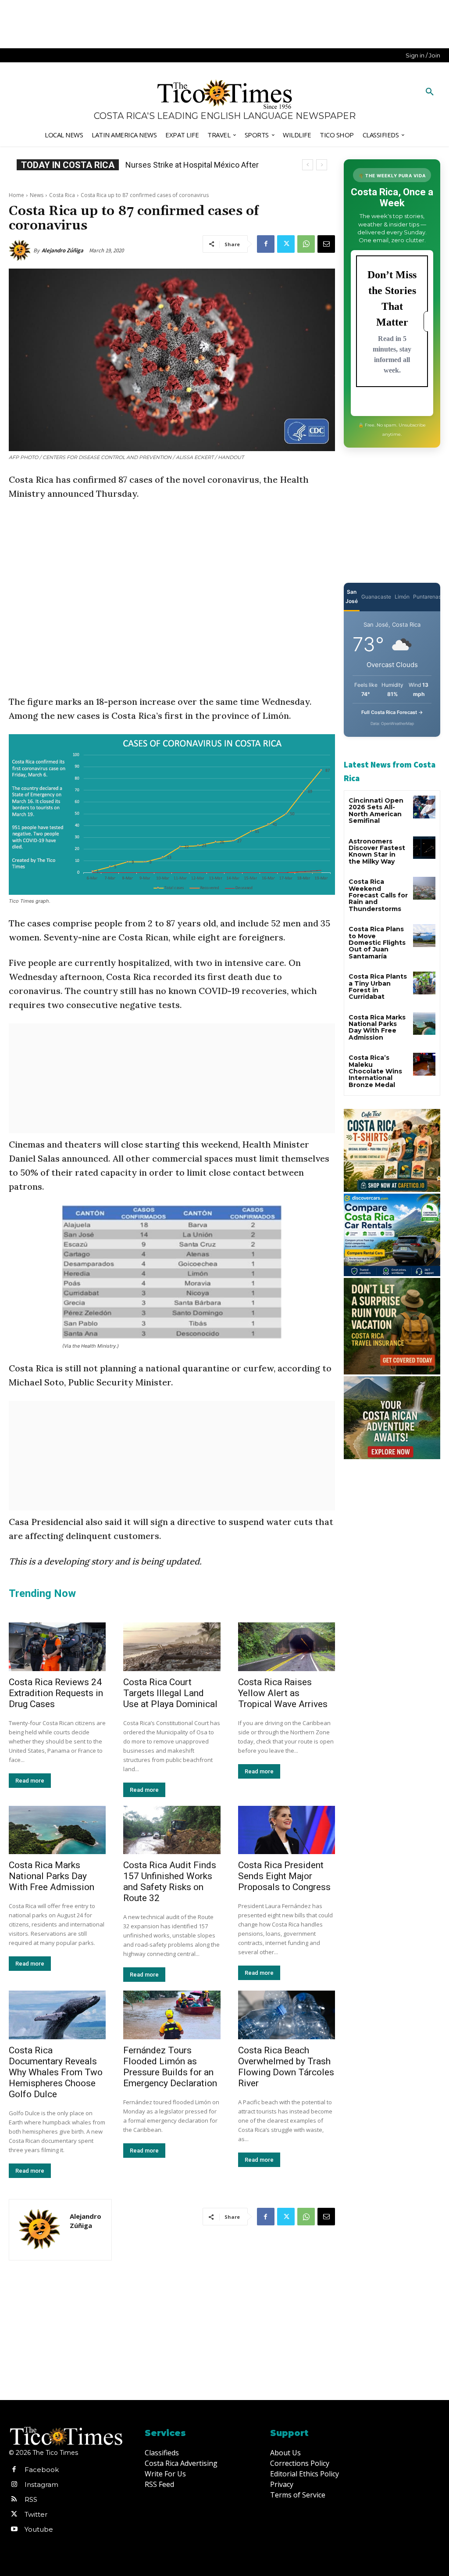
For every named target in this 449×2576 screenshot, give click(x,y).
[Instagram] (14, 2485)
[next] (322, 165)
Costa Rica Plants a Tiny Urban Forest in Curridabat (378, 987)
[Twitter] (286, 244)
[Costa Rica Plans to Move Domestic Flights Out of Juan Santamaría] (424, 935)
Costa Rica (62, 195)
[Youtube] (14, 2529)
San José (352, 596)
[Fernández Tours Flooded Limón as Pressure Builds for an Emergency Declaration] (172, 2015)
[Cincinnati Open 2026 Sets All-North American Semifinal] (424, 807)
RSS (31, 2499)
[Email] (326, 244)
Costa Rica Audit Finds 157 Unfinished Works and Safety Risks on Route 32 (170, 1882)
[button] (430, 92)
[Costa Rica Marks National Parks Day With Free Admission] (57, 1830)
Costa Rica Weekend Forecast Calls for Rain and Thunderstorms (378, 895)
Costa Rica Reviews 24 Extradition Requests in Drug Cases (56, 1693)
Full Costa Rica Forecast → (392, 712)
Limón (402, 597)
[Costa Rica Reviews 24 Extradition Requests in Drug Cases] (57, 1647)
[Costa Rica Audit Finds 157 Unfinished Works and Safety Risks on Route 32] (172, 1830)
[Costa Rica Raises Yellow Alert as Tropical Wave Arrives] (287, 1647)
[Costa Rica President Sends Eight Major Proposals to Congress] (287, 1830)
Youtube (39, 2529)
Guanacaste (376, 597)
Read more (30, 1781)
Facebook (42, 2470)
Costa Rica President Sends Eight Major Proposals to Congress (284, 1876)
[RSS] (14, 2500)
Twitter (36, 2514)
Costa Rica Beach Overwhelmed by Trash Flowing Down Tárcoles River (286, 2067)
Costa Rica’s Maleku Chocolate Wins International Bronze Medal (375, 1071)
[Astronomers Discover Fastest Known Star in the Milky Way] (424, 848)
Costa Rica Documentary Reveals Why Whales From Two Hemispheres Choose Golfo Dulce (56, 2072)
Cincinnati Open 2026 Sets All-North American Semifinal (376, 811)
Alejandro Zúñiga (62, 250)
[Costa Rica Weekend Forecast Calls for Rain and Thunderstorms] (424, 888)
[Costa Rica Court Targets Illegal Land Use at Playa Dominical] (172, 1647)
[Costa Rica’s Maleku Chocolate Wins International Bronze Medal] (424, 1064)
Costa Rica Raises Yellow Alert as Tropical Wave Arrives (283, 1693)
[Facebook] (266, 244)
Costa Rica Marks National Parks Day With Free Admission (52, 1876)
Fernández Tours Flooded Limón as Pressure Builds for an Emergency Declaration (170, 2067)
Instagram (41, 2485)
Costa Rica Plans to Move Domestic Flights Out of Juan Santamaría (377, 943)
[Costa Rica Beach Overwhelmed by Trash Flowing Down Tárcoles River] (287, 2015)
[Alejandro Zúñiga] (21, 251)
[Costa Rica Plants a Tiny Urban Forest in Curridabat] (424, 983)
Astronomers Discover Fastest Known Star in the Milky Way (377, 851)
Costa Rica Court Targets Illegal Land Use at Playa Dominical (170, 1693)
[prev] (308, 165)
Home (16, 195)
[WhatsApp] (306, 244)
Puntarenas (427, 597)
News (37, 195)
